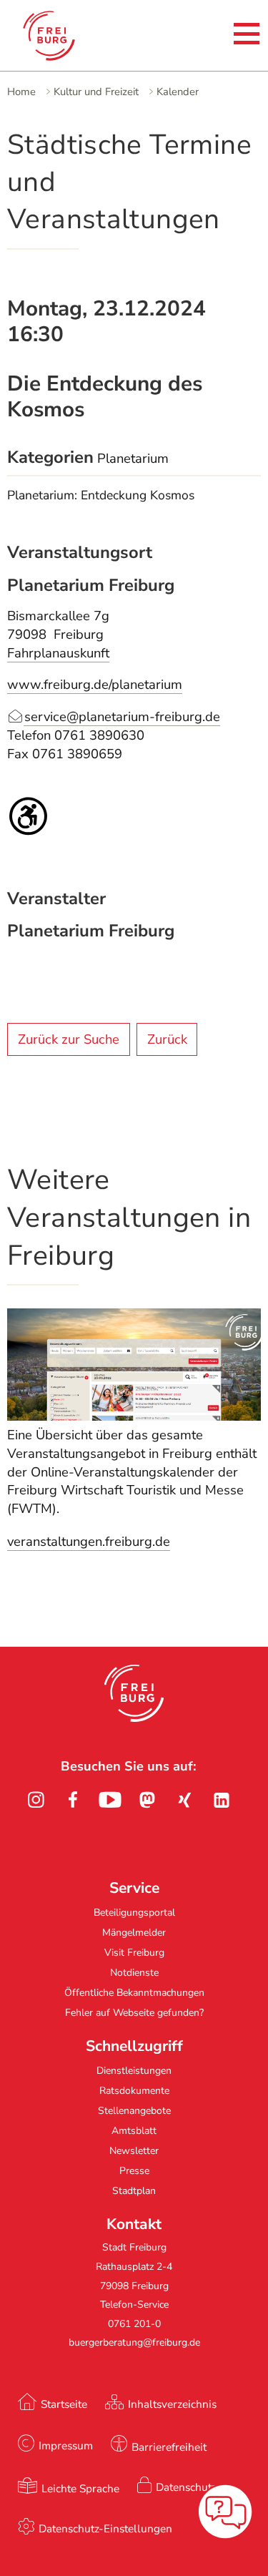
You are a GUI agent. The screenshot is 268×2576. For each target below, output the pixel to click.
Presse (134, 2171)
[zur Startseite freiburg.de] (63, 36)
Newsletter (134, 2151)
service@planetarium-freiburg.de (122, 717)
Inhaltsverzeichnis (172, 2404)
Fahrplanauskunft (58, 653)
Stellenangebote (134, 2111)
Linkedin (222, 1800)
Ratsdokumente (134, 2091)
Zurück (167, 1039)
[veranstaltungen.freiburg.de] (134, 1416)
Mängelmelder (134, 1933)
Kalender (178, 92)
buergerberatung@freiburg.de (134, 2342)
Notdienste (134, 1973)
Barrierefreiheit (169, 2447)
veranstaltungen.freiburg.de (89, 1542)
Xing (184, 1800)
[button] (134, 1693)
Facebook (73, 1800)
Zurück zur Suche (69, 1039)
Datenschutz (186, 2487)
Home (21, 92)
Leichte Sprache (80, 2488)
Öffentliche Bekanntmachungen (134, 1993)
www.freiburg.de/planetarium (95, 685)
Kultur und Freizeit (96, 92)
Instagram (36, 1800)
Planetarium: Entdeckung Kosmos (101, 495)
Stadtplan (134, 2191)
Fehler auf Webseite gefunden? (134, 2013)
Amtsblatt (134, 2131)
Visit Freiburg (134, 1953)
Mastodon (147, 1800)
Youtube (110, 1800)
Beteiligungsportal (134, 1913)
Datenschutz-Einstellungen (105, 2528)
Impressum (66, 2445)
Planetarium (133, 459)
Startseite (64, 2404)
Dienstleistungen (134, 2071)
